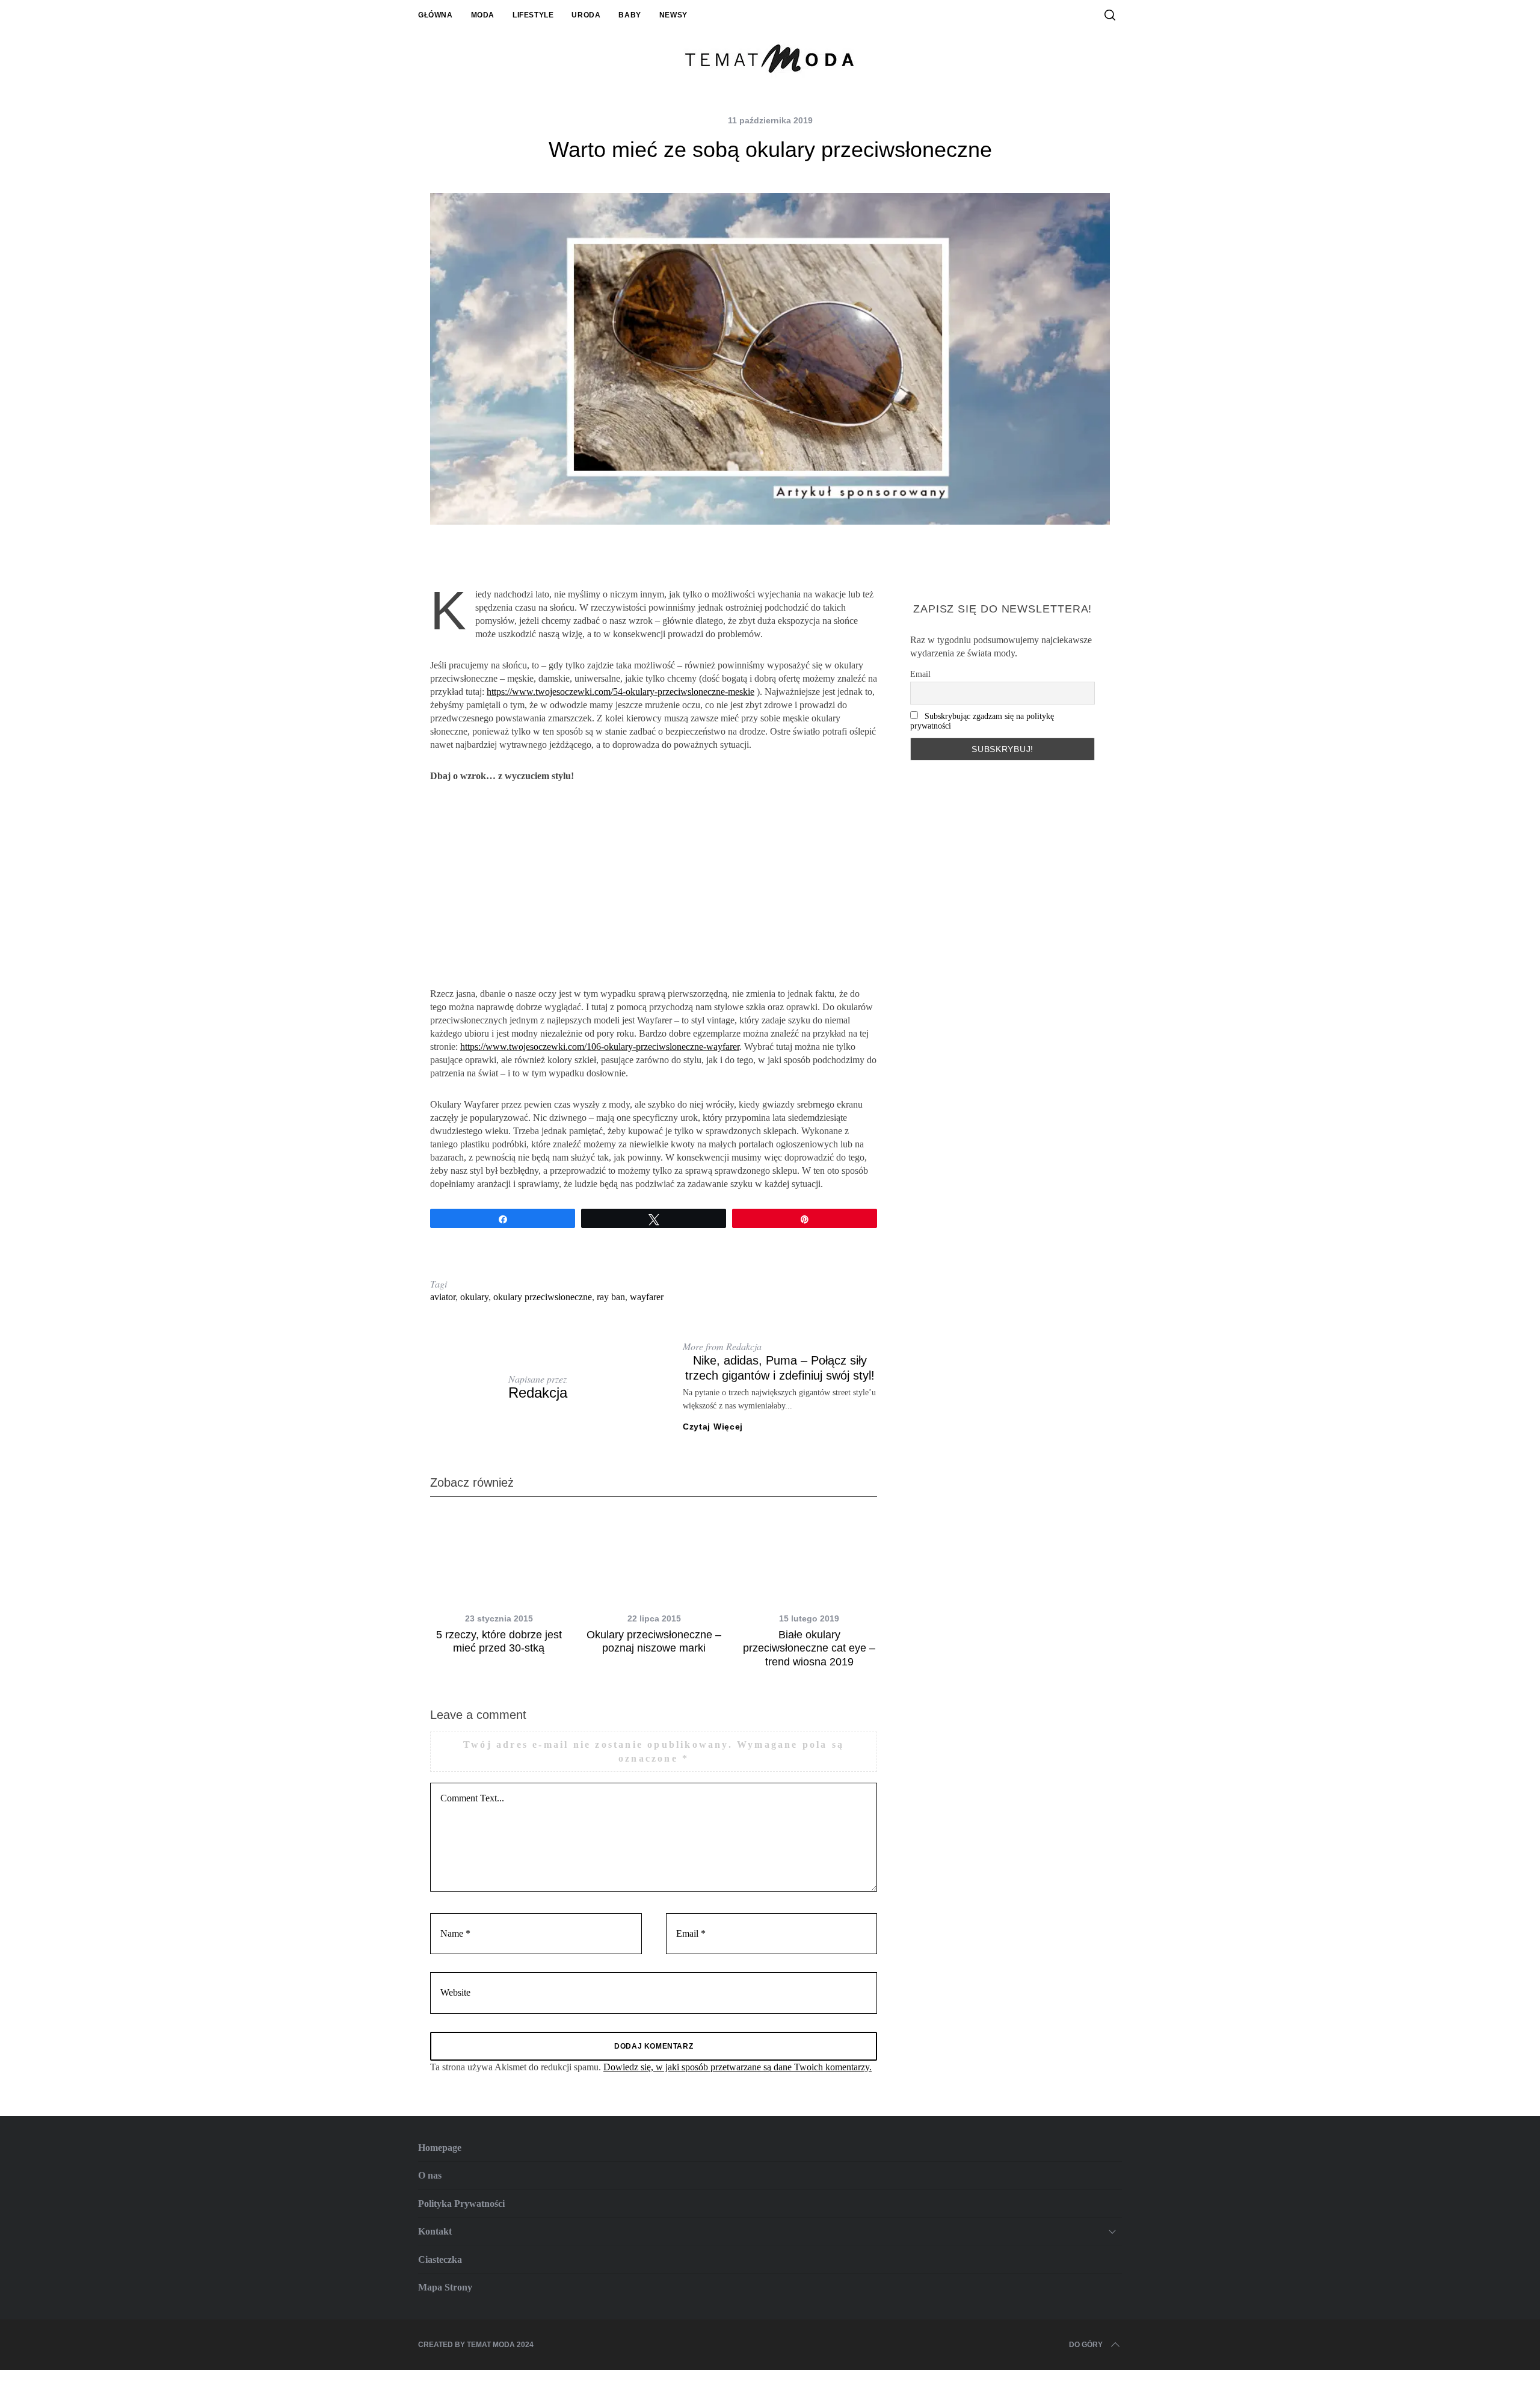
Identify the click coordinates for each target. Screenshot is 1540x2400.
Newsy (673, 15)
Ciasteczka (440, 2260)
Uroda (586, 15)
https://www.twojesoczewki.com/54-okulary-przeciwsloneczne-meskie (621, 692)
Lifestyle (533, 15)
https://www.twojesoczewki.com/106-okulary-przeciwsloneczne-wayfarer (600, 1047)
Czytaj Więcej (713, 1427)
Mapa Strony (445, 2287)
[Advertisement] (654, 885)
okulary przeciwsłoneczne (543, 1297)
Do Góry (1086, 2345)
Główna (436, 15)
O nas (430, 2175)
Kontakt (435, 2231)
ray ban (611, 1297)
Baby (630, 15)
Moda (483, 15)
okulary (474, 1297)
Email (920, 674)
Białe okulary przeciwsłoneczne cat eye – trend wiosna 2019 (809, 1648)
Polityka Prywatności (461, 2204)
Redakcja (538, 1393)
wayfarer (647, 1297)
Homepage (440, 2148)
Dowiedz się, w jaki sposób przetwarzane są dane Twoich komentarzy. (738, 2067)
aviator (443, 1297)
